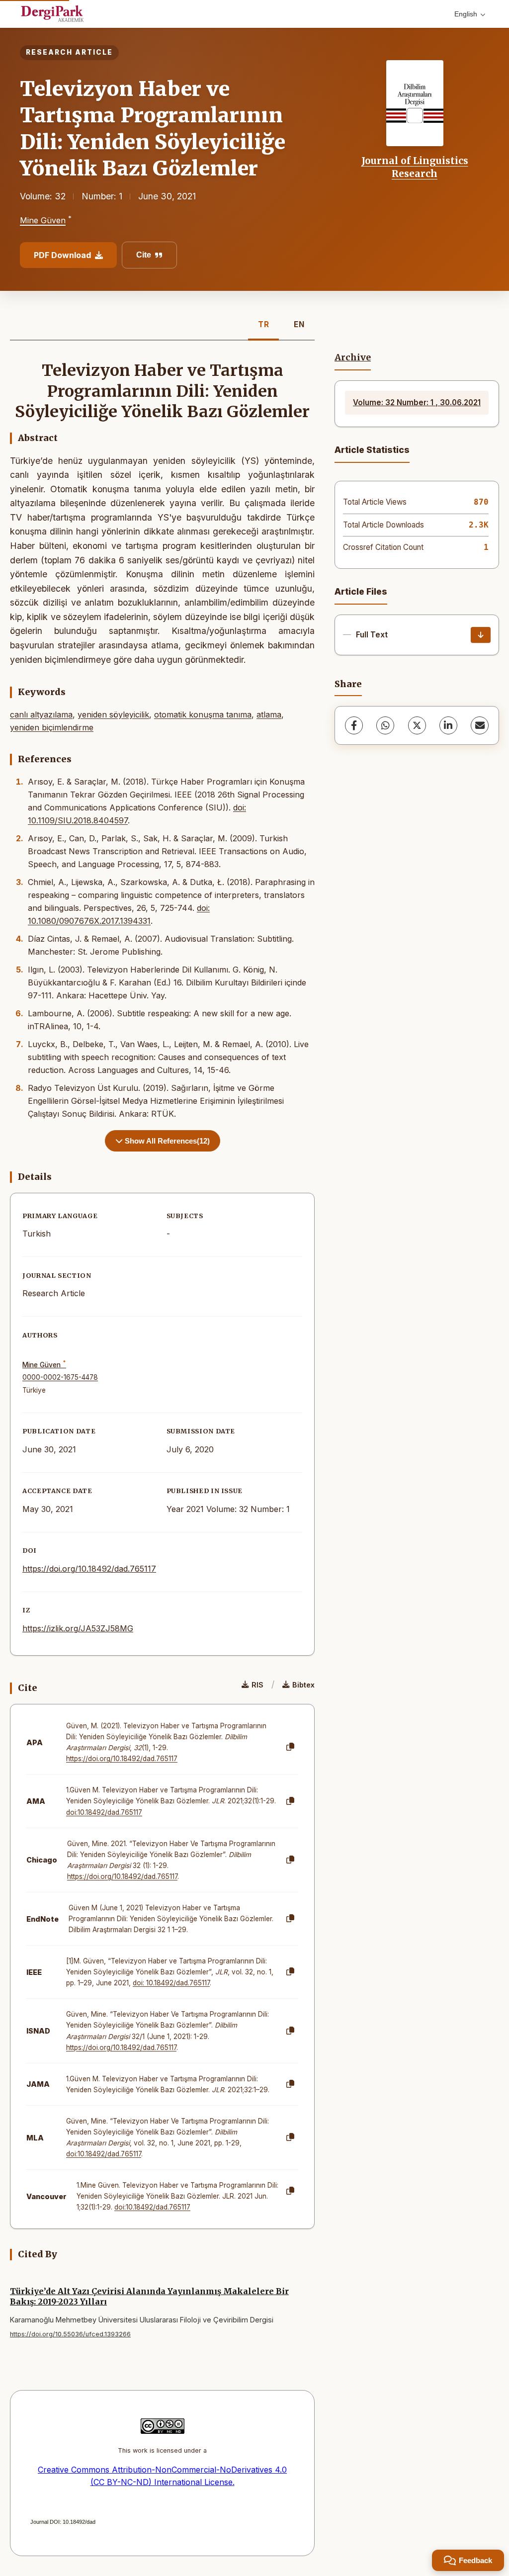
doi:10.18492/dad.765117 (104, 1812)
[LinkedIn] (448, 725)
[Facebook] (354, 725)
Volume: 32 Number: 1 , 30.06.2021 (417, 402)
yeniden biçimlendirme (52, 727)
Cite (144, 255)
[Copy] (290, 1747)
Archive (353, 357)
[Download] (481, 635)
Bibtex (303, 1685)
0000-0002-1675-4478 (60, 1377)
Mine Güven (43, 221)
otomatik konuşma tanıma (203, 714)
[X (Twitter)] (417, 725)
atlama (269, 714)
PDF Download (62, 255)
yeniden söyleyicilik (113, 714)
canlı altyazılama (41, 714)
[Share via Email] (480, 725)
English (466, 14)
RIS (257, 1685)
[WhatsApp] (385, 725)
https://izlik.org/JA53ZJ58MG (78, 1628)
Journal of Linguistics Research (415, 167)
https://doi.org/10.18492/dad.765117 (89, 1569)
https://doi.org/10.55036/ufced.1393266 (70, 2334)
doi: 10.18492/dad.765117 (171, 1983)
